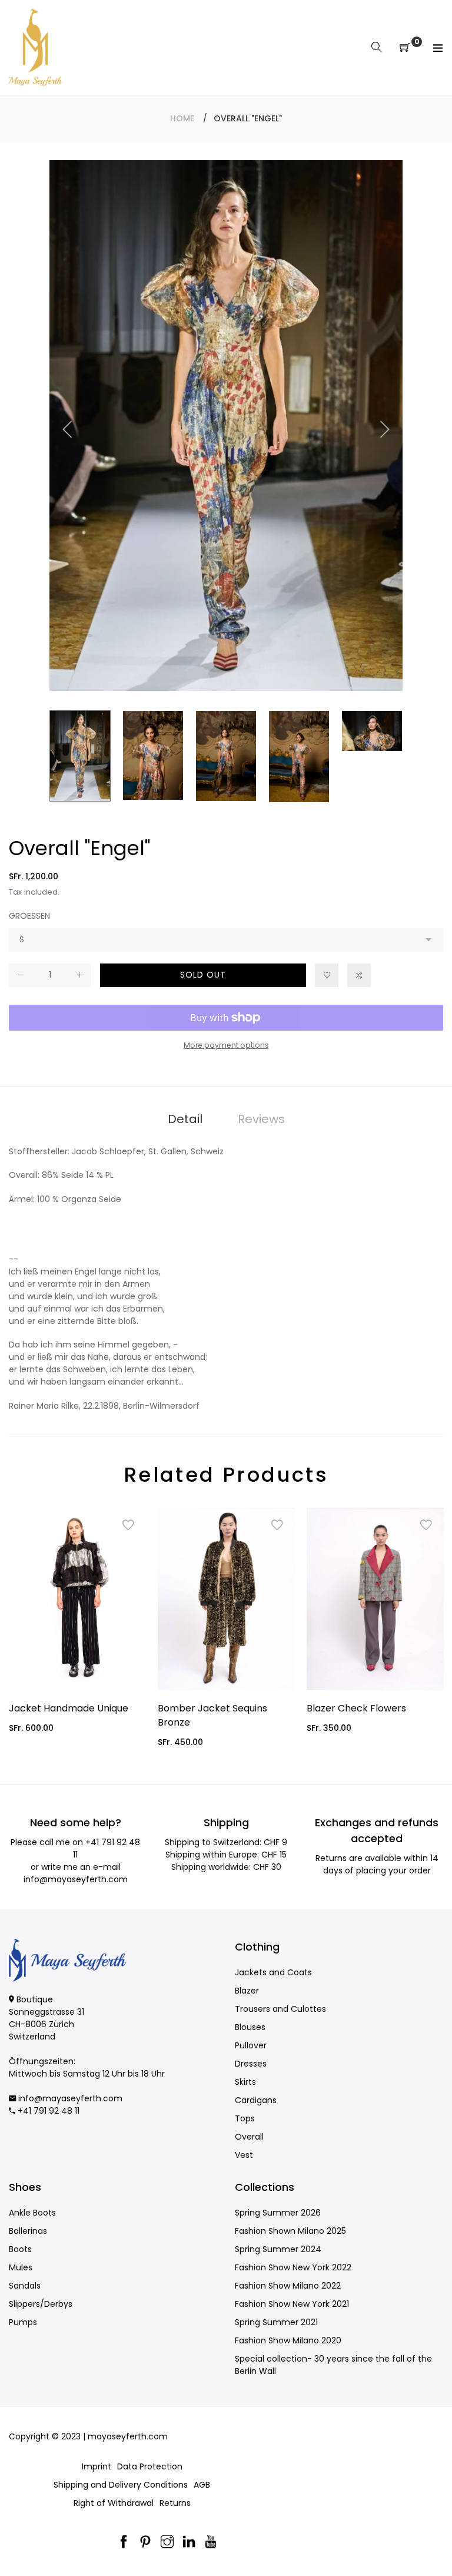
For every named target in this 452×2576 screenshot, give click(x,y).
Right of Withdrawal (114, 2503)
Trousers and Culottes (280, 2009)
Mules (21, 2267)
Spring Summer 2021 (276, 2322)
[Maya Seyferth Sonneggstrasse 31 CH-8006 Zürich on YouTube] (211, 2543)
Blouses (250, 2027)
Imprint (97, 2466)
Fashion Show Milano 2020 (288, 2340)
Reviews (261, 1119)
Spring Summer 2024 (278, 2249)
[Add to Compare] (359, 975)
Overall (249, 2137)
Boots (20, 2249)
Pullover (251, 2045)
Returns (175, 2503)
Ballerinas (28, 2231)
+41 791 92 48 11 (49, 2111)
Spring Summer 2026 (278, 2213)
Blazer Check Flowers (356, 1708)
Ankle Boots (32, 2213)
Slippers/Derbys (41, 2304)
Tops (245, 2118)
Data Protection (150, 2466)
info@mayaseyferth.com (76, 1879)
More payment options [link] (226, 1045)
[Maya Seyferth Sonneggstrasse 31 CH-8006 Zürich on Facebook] (124, 2543)
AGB (202, 2485)
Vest (244, 2155)
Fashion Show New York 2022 (293, 2267)
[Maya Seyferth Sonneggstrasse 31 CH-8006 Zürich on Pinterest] (145, 2543)
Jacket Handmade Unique (69, 1708)
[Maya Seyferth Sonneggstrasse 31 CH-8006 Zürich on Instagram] (167, 2543)
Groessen (29, 916)
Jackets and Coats (273, 1972)
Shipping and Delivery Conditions (121, 2485)
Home (182, 118)
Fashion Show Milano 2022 (288, 2286)
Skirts (245, 2082)
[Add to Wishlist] (327, 975)
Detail (185, 1119)
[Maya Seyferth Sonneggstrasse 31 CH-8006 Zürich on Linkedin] (189, 2543)
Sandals (25, 2286)
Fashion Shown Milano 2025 (290, 2231)
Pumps (23, 2322)
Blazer (247, 1991)
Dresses (251, 2064)
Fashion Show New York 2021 (292, 2304)
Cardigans (256, 2100)
